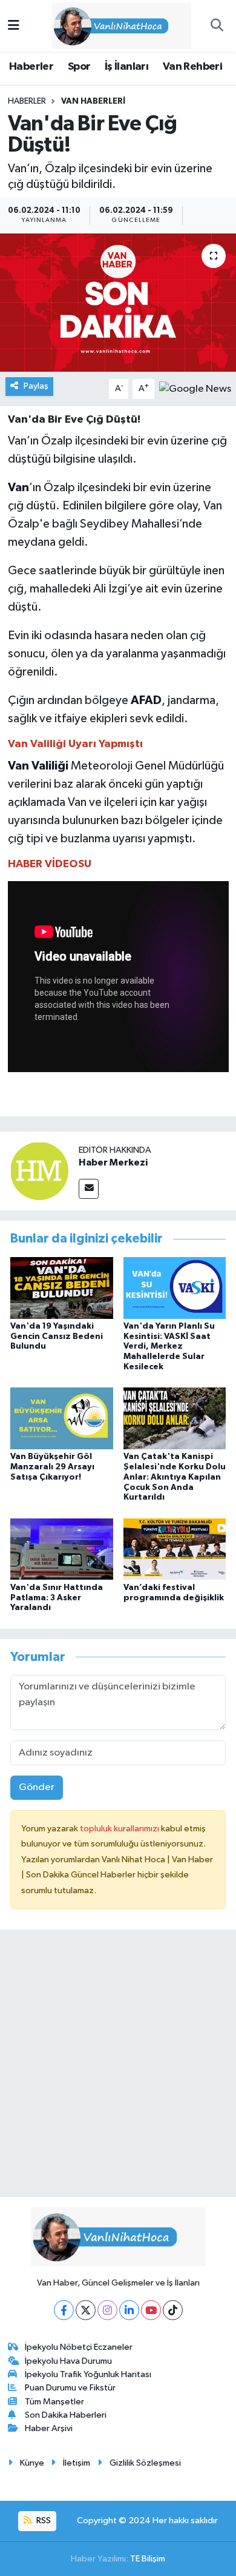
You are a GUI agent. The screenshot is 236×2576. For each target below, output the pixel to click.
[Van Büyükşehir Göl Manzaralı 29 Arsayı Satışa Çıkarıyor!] (62, 1418)
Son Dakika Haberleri (66, 2415)
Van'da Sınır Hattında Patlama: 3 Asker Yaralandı (57, 1598)
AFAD (146, 700)
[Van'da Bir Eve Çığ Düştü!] (118, 303)
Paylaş (36, 386)
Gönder (37, 1787)
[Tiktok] (173, 2310)
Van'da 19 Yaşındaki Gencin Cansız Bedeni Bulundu (57, 1337)
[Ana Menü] (14, 26)
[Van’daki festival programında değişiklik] (175, 1549)
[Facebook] (64, 2310)
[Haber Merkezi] (39, 1171)
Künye (32, 2463)
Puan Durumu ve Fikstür (70, 2388)
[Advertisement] (118, 2068)
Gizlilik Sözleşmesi (145, 2463)
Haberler (31, 67)
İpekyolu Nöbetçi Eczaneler (79, 2347)
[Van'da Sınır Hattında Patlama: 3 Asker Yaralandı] (62, 1549)
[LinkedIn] (129, 2310)
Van (18, 488)
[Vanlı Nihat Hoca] (113, 25)
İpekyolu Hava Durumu (68, 2361)
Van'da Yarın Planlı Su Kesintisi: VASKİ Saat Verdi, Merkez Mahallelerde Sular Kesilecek (169, 1347)
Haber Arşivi (49, 2428)
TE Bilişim (148, 2559)
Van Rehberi (192, 67)
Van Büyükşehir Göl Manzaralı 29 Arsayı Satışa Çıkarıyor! (52, 1467)
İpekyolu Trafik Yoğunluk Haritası (88, 2374)
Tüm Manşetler (54, 2402)
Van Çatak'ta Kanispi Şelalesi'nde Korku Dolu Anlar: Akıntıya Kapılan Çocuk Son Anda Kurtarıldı (175, 1477)
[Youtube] (151, 2310)
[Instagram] (107, 2310)
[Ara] (217, 26)
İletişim (77, 2463)
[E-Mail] (89, 1189)
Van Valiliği (38, 766)
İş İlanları (126, 67)
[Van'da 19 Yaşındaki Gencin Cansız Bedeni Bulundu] (62, 1288)
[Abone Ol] (195, 389)
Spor (79, 67)
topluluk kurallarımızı (120, 1829)
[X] (86, 2310)
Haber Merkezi (113, 1162)
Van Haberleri (93, 101)
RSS (43, 2521)
